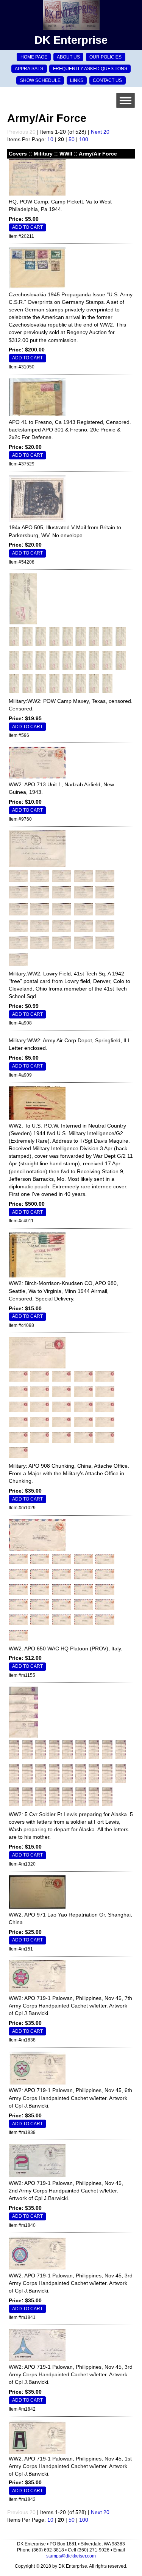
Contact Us (107, 80)
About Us (68, 57)
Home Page (34, 57)
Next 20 (100, 132)
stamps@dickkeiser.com (71, 2556)
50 (72, 139)
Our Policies (105, 57)
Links (77, 80)
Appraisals (29, 69)
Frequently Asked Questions (90, 69)
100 (84, 139)
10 (50, 139)
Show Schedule (40, 80)
